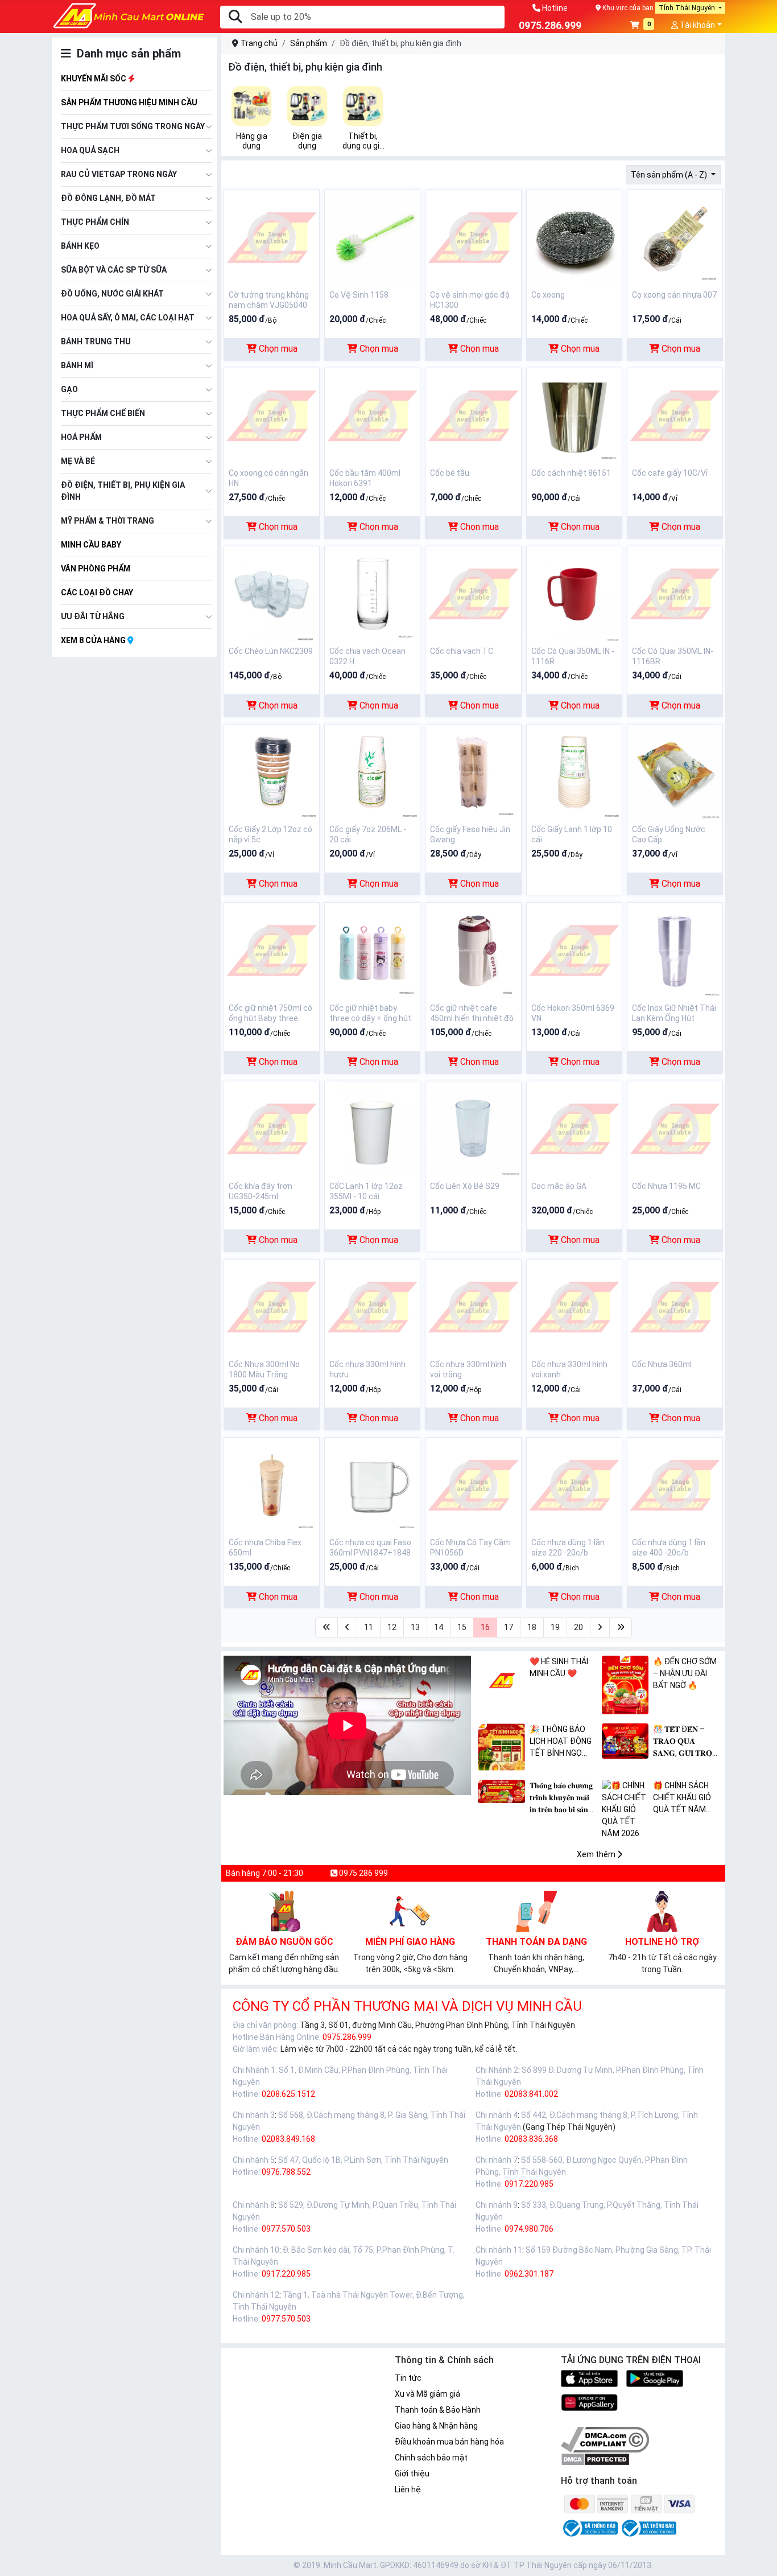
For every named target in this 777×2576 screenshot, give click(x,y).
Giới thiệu (412, 2474)
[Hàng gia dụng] (251, 106)
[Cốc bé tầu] (473, 415)
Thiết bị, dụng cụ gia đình (363, 141)
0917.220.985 (529, 2184)
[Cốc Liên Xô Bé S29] (473, 1128)
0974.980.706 (529, 2229)
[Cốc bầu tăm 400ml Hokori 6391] (372, 415)
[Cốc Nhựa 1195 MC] (675, 1128)
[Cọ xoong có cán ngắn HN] (272, 415)
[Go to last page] (621, 1628)
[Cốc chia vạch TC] (473, 593)
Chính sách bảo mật (431, 2458)
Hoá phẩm (81, 437)
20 (578, 1627)
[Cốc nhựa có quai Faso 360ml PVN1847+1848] (372, 1484)
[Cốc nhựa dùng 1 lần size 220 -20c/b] (574, 1484)
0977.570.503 (286, 2229)
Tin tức (408, 2378)
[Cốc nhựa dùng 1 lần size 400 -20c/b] (675, 1484)
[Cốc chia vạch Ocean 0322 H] (372, 593)
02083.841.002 (531, 2094)
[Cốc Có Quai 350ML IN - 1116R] (574, 593)
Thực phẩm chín (95, 222)
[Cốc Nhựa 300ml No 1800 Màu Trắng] (272, 1306)
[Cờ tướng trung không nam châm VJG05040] (272, 237)
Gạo (69, 389)
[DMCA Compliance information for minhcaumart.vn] (605, 2439)
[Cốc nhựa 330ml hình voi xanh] (574, 1306)
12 (392, 1627)
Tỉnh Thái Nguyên (688, 8)
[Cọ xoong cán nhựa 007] (675, 237)
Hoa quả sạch (90, 150)
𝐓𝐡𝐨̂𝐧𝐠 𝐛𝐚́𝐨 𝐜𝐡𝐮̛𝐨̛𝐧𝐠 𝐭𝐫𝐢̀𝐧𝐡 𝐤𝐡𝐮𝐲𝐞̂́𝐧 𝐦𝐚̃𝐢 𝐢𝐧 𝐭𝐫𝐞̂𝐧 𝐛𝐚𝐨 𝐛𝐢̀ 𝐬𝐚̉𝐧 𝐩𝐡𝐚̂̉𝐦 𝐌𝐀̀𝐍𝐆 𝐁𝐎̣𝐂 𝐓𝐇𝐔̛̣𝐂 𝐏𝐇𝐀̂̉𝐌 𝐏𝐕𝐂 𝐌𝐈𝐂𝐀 (563, 1798)
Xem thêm (597, 1854)
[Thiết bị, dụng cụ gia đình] (363, 106)
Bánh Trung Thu (96, 341)
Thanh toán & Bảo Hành (438, 2410)
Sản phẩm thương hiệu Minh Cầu (129, 102)
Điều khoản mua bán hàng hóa (449, 2442)
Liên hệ (408, 2489)
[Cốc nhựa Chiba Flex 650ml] (272, 1484)
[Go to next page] (600, 1628)
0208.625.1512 (288, 2094)
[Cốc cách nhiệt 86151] (574, 415)
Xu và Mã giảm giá (427, 2394)
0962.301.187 (529, 2274)
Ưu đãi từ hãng (93, 616)
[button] (642, 26)
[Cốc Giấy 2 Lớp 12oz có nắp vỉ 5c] (272, 771)
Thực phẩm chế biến (103, 413)
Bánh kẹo (80, 246)
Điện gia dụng (307, 141)
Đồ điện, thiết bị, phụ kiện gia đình (123, 491)
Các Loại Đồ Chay (97, 592)
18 (532, 1627)
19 (555, 1627)
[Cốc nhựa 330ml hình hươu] (372, 1306)
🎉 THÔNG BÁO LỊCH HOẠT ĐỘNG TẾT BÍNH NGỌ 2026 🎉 (561, 1742)
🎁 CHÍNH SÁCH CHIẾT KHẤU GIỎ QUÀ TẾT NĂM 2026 (682, 1798)
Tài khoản (697, 25)
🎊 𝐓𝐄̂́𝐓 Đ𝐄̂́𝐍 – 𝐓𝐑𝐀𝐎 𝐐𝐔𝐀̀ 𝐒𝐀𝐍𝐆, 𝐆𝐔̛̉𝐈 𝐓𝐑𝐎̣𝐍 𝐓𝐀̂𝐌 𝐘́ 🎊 (685, 1742)
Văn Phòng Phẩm (96, 569)
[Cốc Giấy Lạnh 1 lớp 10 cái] (574, 771)
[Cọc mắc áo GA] (574, 1128)
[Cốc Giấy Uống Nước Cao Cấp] (675, 771)
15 (462, 1627)
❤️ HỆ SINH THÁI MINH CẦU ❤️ (559, 1667)
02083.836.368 (531, 2139)
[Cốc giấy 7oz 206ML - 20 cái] (372, 771)
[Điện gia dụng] (307, 106)
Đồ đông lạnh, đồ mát (108, 198)
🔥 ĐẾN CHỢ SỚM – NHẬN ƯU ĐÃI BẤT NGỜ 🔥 (685, 1673)
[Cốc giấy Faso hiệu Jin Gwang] (473, 771)
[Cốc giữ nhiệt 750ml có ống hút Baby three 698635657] (272, 950)
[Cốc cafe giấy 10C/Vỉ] (675, 415)
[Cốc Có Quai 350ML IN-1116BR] (675, 593)
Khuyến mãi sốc (94, 79)
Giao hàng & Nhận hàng (436, 2426)
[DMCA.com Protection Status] (595, 2459)
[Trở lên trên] (761, 2558)
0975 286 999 (363, 1873)
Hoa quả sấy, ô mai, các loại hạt (128, 318)
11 (369, 1627)
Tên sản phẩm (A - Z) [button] (670, 175)
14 (439, 1627)
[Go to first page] (326, 1628)
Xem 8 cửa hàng (94, 640)
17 (509, 1627)
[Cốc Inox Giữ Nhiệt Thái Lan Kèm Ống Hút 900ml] (675, 950)
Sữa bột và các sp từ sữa (114, 270)
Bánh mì (77, 365)
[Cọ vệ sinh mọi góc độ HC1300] (473, 237)
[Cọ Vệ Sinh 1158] (372, 237)
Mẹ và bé (78, 461)
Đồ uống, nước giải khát (112, 294)
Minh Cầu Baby (91, 545)
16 (485, 1627)
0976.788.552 (286, 2172)
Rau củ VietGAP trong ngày (119, 174)
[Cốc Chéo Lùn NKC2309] (272, 593)
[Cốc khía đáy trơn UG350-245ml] (272, 1128)
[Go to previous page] (347, 1628)
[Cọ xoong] (574, 237)
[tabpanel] (251, 118)
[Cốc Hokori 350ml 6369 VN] (574, 950)
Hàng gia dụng (252, 141)
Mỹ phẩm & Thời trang (108, 521)
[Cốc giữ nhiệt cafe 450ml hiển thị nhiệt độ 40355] (473, 950)
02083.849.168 (288, 2139)
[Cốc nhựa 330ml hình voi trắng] (473, 1306)
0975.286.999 (347, 2037)
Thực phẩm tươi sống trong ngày (133, 126)
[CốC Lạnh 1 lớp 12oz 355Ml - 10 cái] (372, 1128)
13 (415, 1627)
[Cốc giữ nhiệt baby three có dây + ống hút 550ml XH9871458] (372, 950)
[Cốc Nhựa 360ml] (675, 1306)
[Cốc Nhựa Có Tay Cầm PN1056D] (473, 1484)
